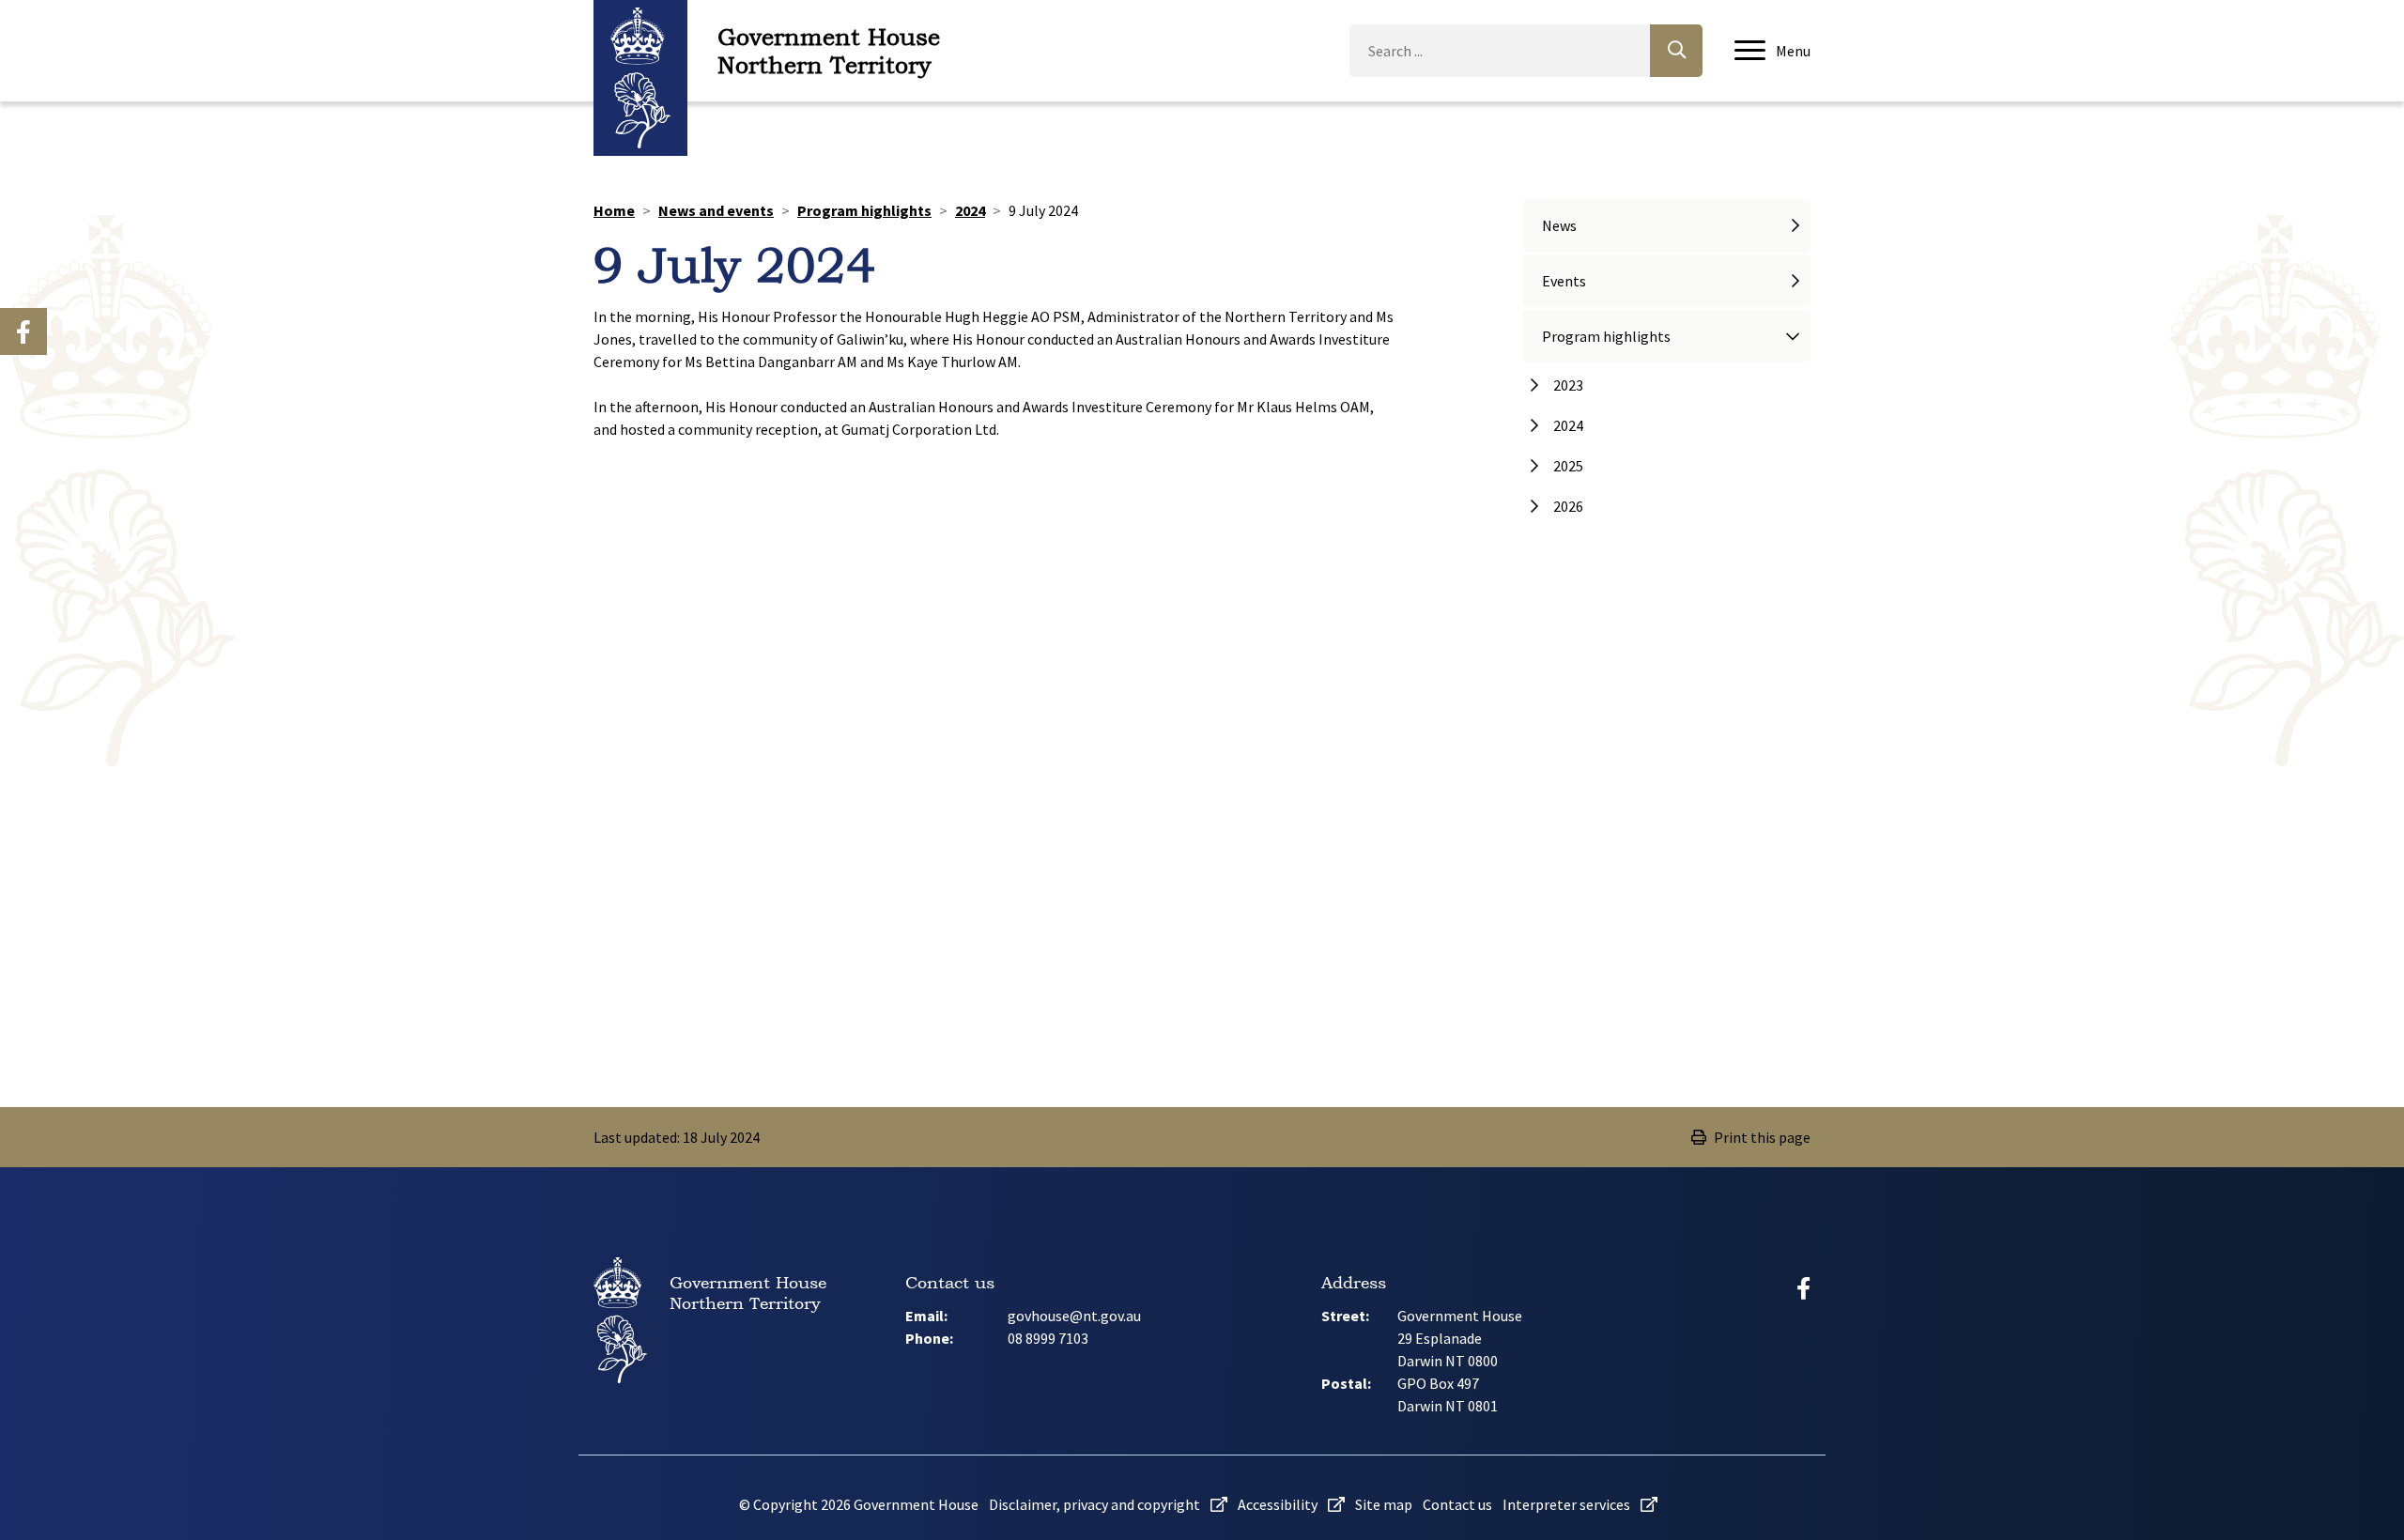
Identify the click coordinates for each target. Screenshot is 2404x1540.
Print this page (1762, 1137)
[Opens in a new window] (23, 331)
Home (614, 210)
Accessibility (1279, 1504)
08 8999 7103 (1048, 1338)
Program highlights (864, 210)
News (1559, 225)
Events (1564, 281)
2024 (970, 210)
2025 (1568, 466)
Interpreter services (1568, 1504)
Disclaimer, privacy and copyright (1096, 1504)
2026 (1568, 506)
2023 (1568, 385)
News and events (716, 210)
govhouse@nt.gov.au (1074, 1316)
